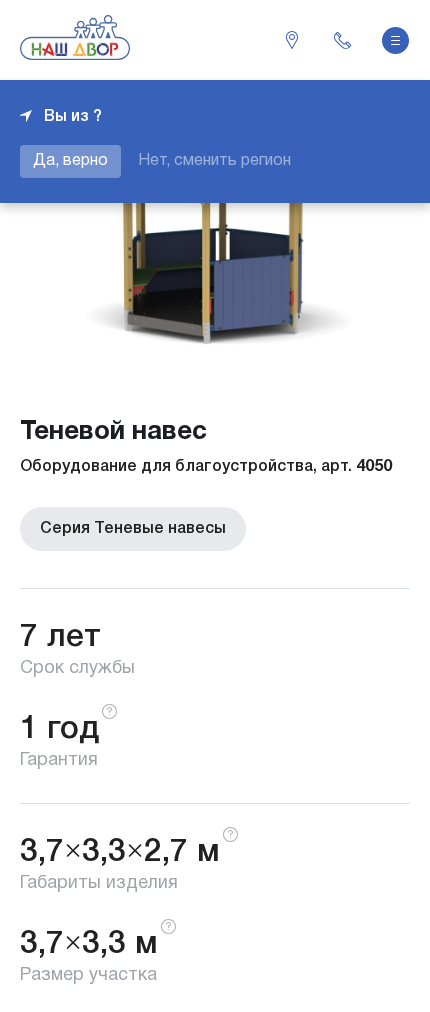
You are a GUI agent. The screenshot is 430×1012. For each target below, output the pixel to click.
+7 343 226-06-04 (342, 40)
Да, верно (70, 161)
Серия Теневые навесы (133, 529)
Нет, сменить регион (214, 161)
